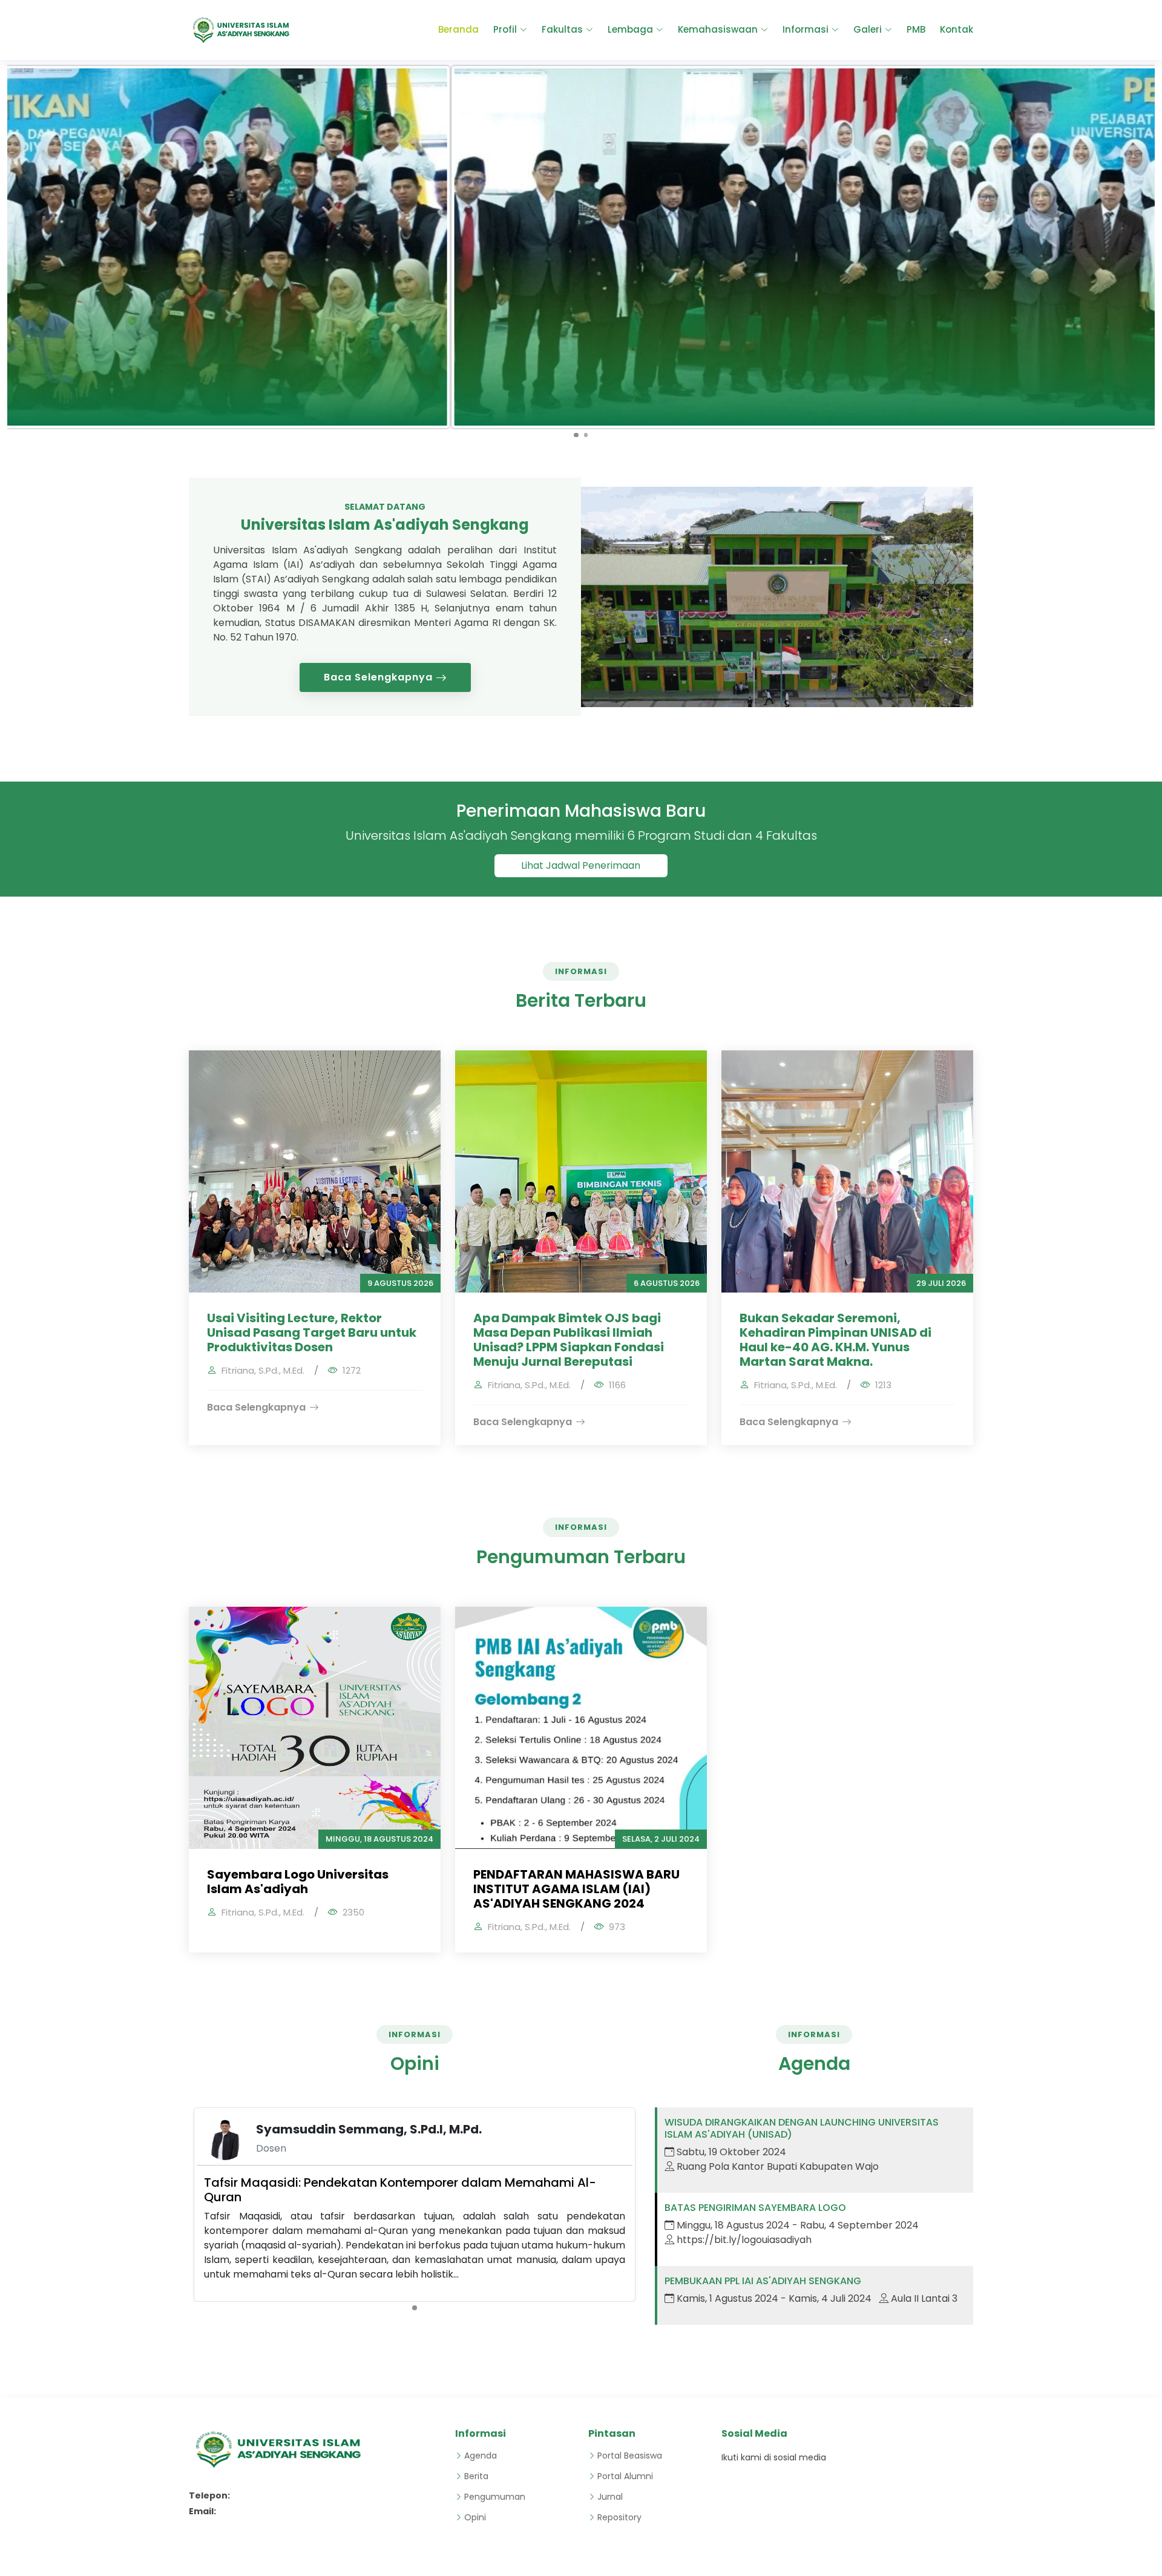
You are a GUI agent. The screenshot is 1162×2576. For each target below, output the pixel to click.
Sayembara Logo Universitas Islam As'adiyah (298, 1882)
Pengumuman (495, 2497)
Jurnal (610, 2497)
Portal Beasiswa (630, 2456)
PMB (916, 29)
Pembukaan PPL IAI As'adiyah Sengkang (763, 2281)
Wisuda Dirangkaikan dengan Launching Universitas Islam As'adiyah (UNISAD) (802, 2128)
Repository (619, 2517)
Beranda (458, 29)
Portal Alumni (625, 2476)
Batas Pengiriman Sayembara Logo (755, 2208)
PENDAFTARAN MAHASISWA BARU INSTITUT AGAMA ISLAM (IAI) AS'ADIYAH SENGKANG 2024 (576, 1889)
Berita (476, 2476)
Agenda (481, 2456)
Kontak (957, 29)
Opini (475, 2517)
